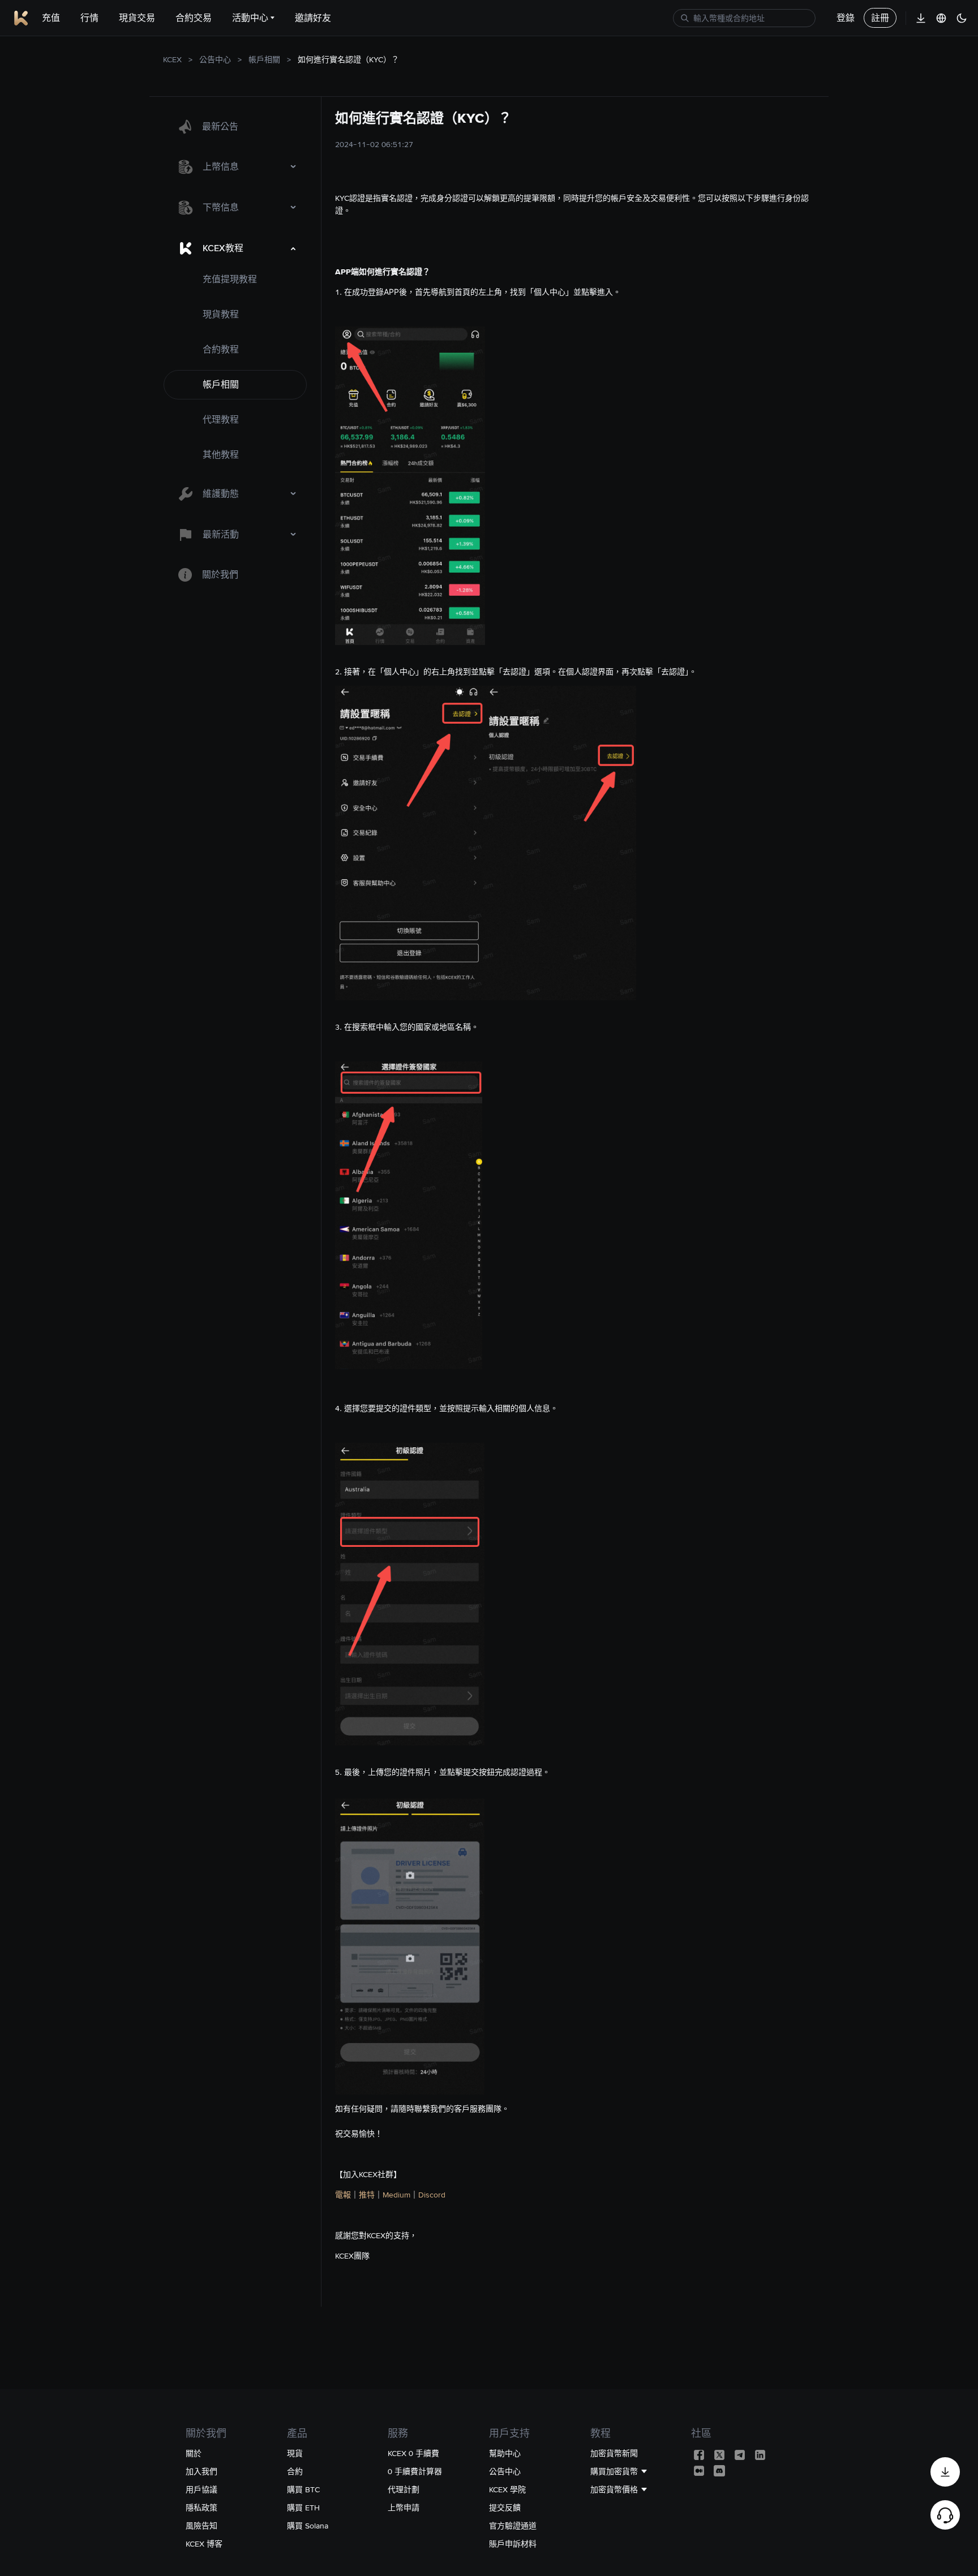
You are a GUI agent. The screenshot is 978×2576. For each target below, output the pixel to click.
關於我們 (220, 575)
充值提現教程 (230, 279)
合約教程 (221, 349)
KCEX (172, 59)
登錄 (846, 18)
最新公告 (220, 126)
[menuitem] (235, 127)
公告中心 (215, 59)
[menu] (235, 351)
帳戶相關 (264, 59)
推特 (367, 2195)
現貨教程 (221, 314)
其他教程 (221, 455)
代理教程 (221, 420)
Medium (396, 2195)
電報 (343, 2195)
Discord (432, 2195)
